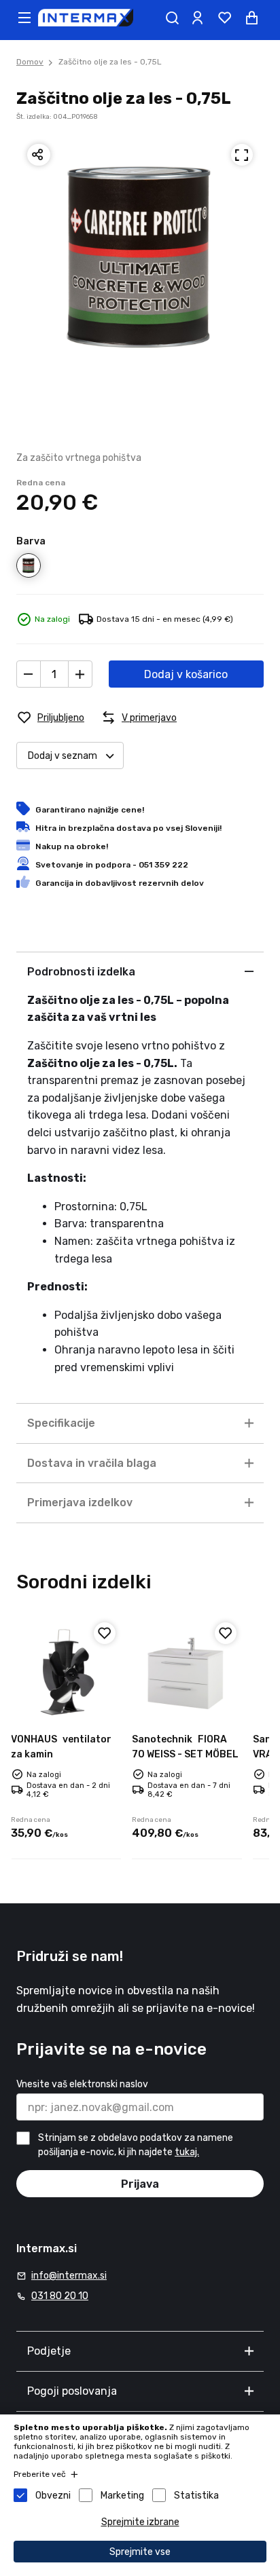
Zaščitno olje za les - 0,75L (110, 62)
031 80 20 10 (60, 2296)
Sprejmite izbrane (140, 2522)
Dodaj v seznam (63, 756)
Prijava (140, 2184)
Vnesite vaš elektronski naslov (82, 2084)
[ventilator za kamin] (66, 1672)
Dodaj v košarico (186, 674)
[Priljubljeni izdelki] (224, 18)
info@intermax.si (69, 2276)
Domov (30, 62)
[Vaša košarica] (251, 18)
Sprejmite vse (140, 2552)
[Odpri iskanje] (172, 18)
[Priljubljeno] (105, 1633)
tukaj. (187, 2152)
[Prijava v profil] (197, 18)
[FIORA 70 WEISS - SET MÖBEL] (187, 1672)
